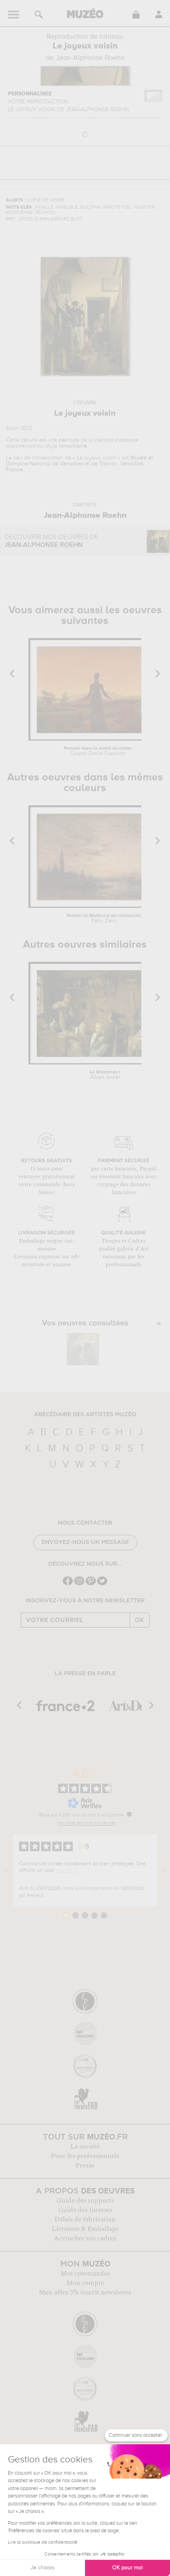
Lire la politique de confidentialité (43, 2542)
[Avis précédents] (6, 1870)
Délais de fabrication (85, 2219)
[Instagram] (79, 1584)
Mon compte (85, 2283)
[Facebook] (68, 1584)
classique (127, 440)
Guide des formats (85, 2210)
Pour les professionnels (85, 2156)
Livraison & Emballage (85, 2229)
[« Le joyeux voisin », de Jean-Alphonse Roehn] (83, 1349)
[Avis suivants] (164, 1870)
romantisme (73, 446)
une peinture (63, 440)
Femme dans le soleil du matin (98, 751)
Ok (140, 1620)
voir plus (66, 1870)
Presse (85, 2165)
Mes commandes (85, 2274)
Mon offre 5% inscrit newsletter (85, 2292)
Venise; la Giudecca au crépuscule (104, 918)
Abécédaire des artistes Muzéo (85, 1415)
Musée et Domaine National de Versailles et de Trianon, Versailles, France (79, 464)
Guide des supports (85, 2201)
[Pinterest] (91, 1584)
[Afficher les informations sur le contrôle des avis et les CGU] (129, 1814)
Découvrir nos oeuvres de (51, 541)
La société (85, 2147)
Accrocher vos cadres (85, 2238)
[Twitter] (102, 1584)
